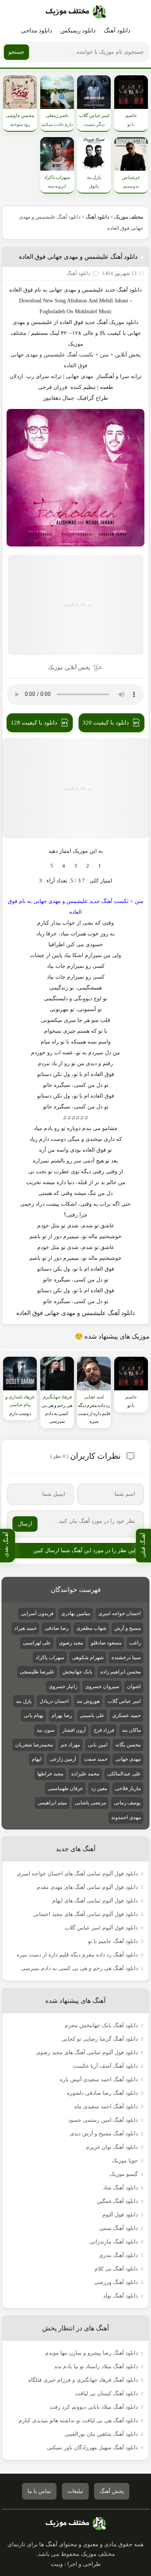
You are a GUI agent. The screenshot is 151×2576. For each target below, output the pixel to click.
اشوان (134, 1686)
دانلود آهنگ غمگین (117, 2201)
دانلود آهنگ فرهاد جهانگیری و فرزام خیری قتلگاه (83, 2380)
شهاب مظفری (91, 1628)
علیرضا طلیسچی (37, 1672)
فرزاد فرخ (104, 1730)
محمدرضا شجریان (34, 1745)
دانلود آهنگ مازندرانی (114, 2242)
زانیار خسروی (63, 1686)
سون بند (46, 1730)
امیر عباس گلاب (124, 1701)
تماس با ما (39, 2491)
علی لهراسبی (37, 1643)
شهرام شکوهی (88, 1657)
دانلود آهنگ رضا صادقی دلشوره (102, 2093)
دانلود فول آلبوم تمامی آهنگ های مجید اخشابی (85, 1914)
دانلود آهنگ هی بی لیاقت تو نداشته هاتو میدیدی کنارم (78, 2421)
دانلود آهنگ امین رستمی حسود (103, 2120)
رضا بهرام (62, 1715)
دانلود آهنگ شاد (120, 2188)
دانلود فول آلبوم (120, 2215)
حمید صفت (96, 1759)
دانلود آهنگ (117, 31)
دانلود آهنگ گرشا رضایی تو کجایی (100, 2039)
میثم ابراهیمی (52, 1803)
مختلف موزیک (129, 217)
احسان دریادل (54, 1701)
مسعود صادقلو (106, 1643)
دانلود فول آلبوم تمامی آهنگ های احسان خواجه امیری (77, 1874)
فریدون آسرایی (37, 1613)
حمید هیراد (26, 1628)
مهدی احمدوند (126, 1817)
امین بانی (98, 1745)
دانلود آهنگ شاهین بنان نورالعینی (101, 2434)
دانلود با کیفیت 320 (106, 723)
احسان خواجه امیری (120, 1613)
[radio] (100, 866)
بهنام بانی (34, 1715)
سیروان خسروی (102, 1686)
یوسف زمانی (127, 1803)
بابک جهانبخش (77, 1672)
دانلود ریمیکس (78, 31)
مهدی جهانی (63, 290)
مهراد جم (70, 1745)
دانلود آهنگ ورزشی (116, 2282)
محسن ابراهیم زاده (121, 1672)
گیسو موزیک (124, 2174)
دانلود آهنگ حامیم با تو (113, 1941)
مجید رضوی (71, 1643)
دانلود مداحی (37, 31)
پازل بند (24, 1701)
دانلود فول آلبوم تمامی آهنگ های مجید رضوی (87, 2052)
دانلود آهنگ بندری (118, 2255)
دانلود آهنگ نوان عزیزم (112, 2147)
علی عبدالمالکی (124, 1774)
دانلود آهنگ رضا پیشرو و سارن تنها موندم (92, 2353)
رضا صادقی (57, 1628)
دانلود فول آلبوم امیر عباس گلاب (101, 1928)
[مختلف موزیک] (76, 12)
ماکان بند (131, 1730)
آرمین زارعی (63, 1759)
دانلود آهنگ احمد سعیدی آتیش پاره (99, 2080)
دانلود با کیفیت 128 (34, 723)
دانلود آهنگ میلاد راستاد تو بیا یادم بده (96, 2366)
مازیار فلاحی (128, 1788)
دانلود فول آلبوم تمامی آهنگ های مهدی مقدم (87, 1887)
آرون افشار (74, 1730)
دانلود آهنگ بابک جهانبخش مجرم (101, 2025)
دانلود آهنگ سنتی (118, 2228)
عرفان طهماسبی (65, 1788)
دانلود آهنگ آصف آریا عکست (105, 2066)
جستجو (16, 52)
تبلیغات (75, 2491)
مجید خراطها (50, 1774)
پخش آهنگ (112, 2491)
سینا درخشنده (126, 1657)
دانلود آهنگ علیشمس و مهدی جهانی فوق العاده (78, 257)
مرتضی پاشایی (90, 1803)
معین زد (99, 1788)
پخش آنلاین (128, 355)
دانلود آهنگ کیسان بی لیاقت (106, 2394)
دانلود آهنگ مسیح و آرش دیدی (104, 2134)
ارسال (25, 1524)
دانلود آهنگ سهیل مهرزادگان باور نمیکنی (92, 2448)
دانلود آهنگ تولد (120, 2296)
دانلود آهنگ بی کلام (116, 2269)
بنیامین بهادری (76, 1613)
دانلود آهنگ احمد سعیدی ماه (106, 2107)
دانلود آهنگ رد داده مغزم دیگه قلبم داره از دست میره (77, 1955)
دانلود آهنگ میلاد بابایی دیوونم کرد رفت (94, 2407)
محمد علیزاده (85, 1774)
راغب (135, 1643)
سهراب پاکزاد (50, 1657)
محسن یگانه (128, 1745)
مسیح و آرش (128, 1628)
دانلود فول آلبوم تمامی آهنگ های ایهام (95, 1901)
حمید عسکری (127, 1715)
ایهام (37, 1759)
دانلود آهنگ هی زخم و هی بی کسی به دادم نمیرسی (79, 1968)
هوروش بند (88, 1701)
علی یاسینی (92, 1715)
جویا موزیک (125, 2161)
